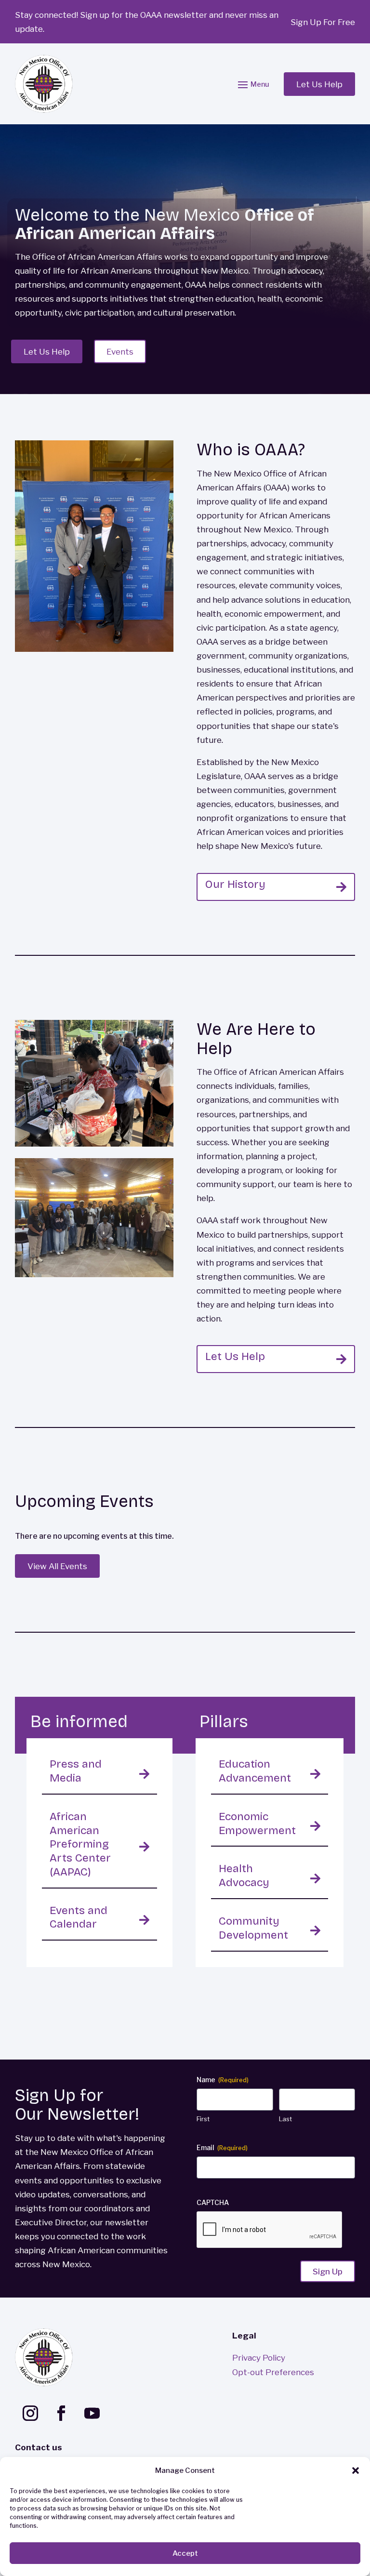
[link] (44, 84)
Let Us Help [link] (235, 1356)
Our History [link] (235, 884)
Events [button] (120, 351)
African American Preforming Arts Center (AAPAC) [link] (80, 1844)
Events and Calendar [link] (79, 1917)
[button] (356, 2470)
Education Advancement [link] (255, 1771)
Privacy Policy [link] (259, 2358)
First (203, 2119)
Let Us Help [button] (319, 84)
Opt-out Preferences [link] (273, 2372)
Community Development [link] (253, 1928)
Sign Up (328, 2271)
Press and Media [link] (76, 1771)
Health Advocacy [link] (244, 1876)
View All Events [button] (57, 1566)
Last (285, 2119)
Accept (185, 2553)
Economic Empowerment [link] (257, 1823)
